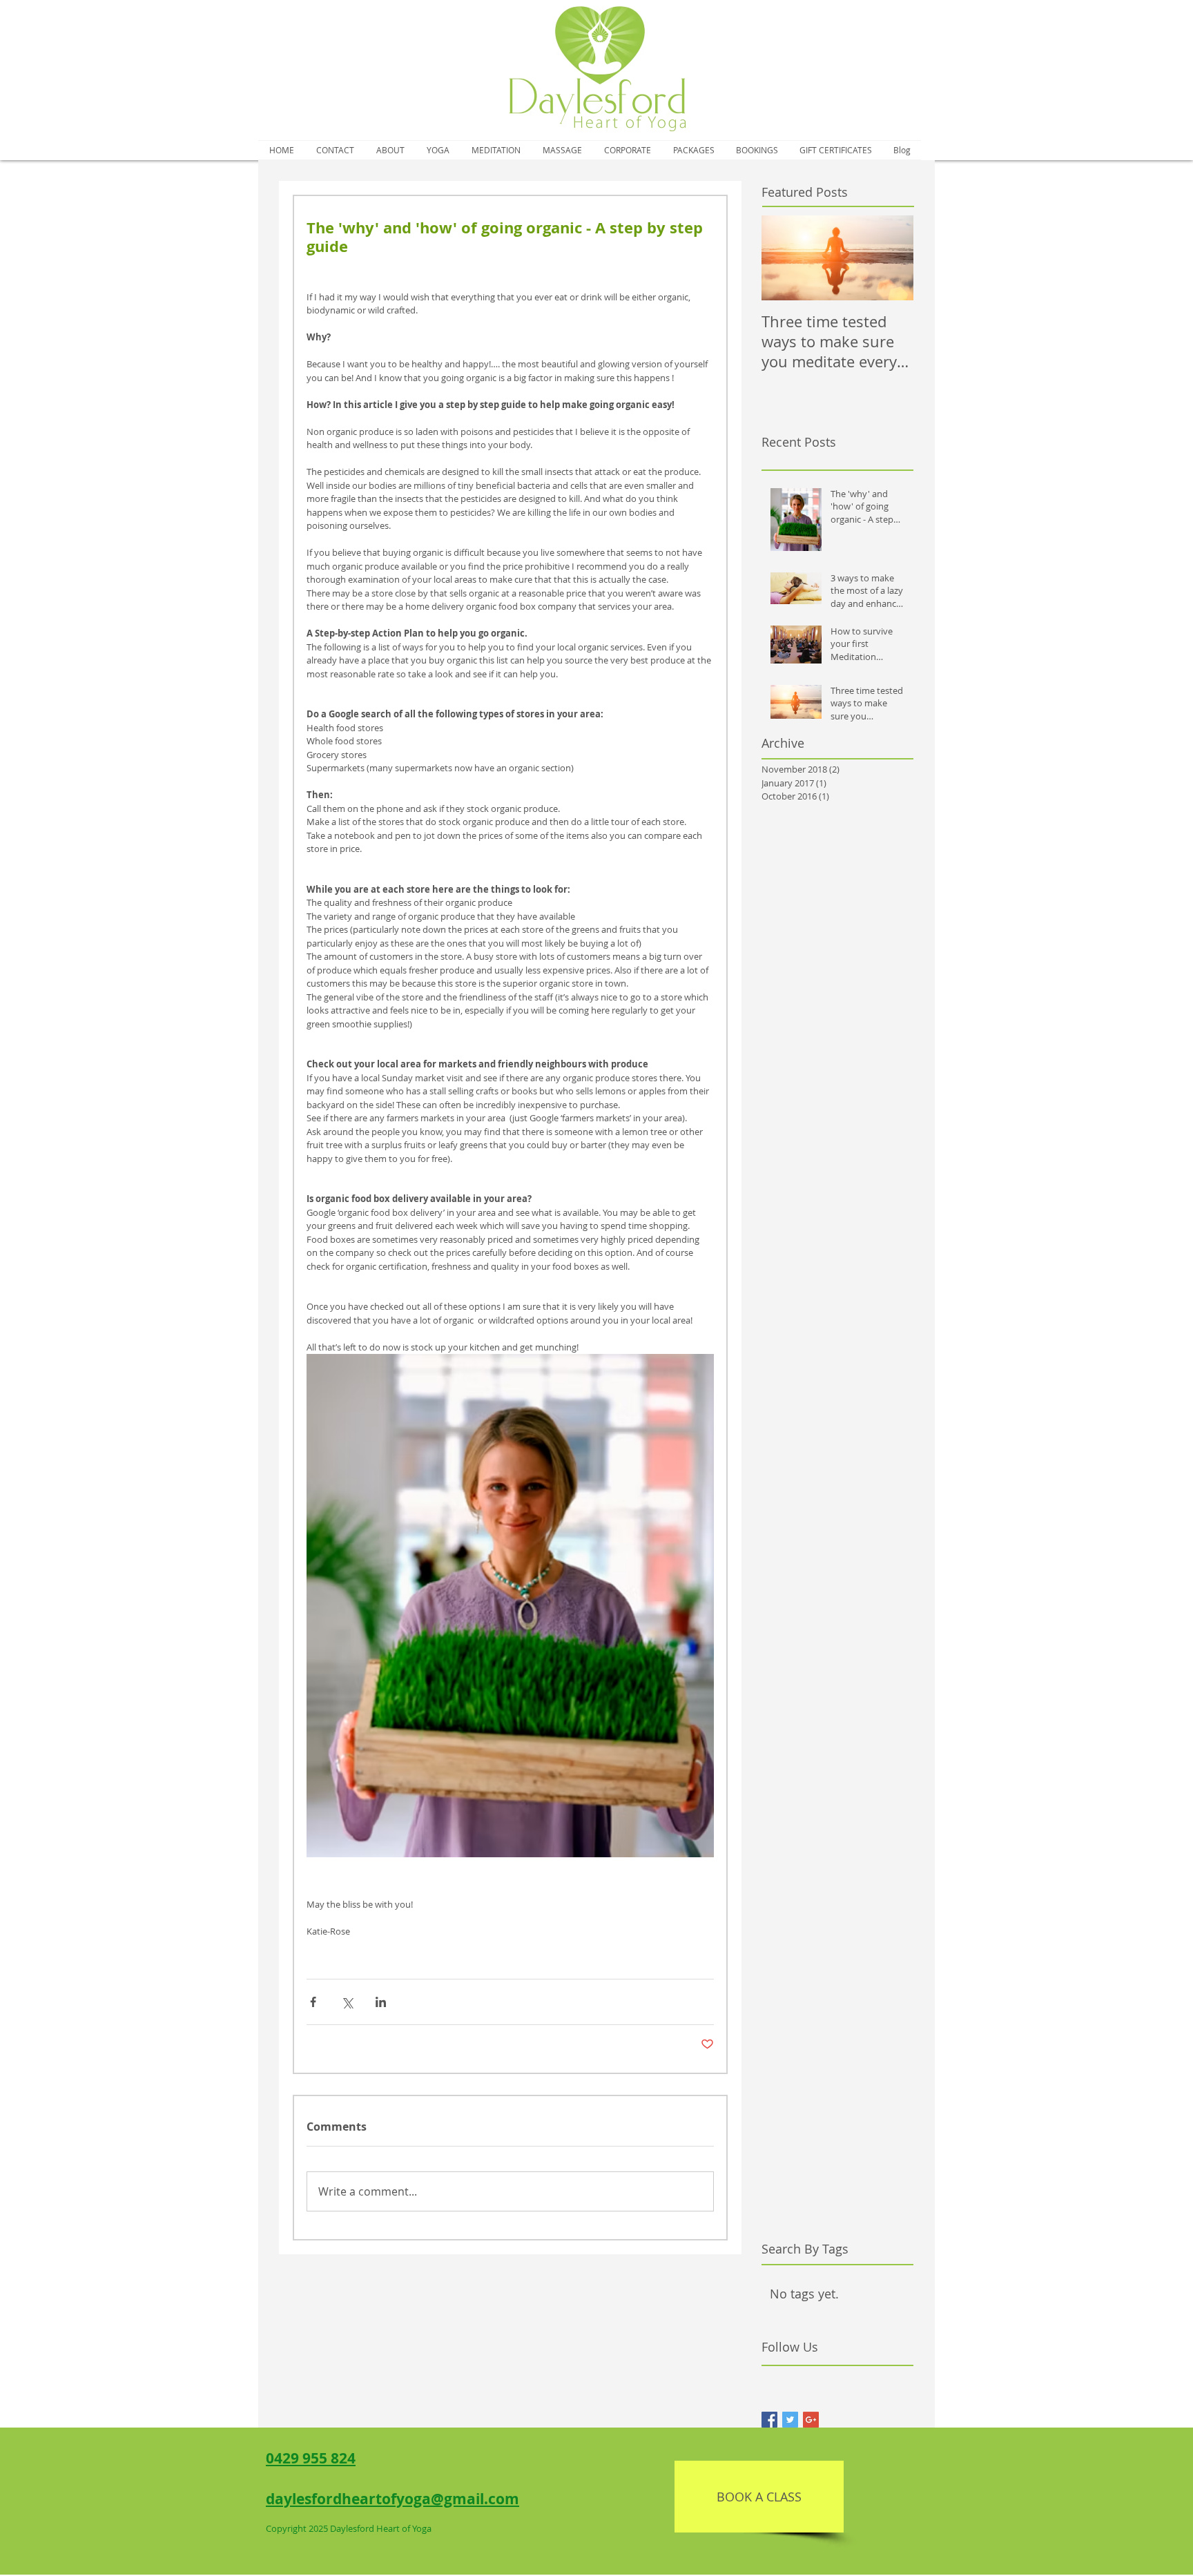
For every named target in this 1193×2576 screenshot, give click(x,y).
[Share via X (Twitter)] (347, 2002)
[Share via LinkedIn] (381, 2002)
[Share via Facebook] (313, 2002)
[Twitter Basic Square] (790, 2420)
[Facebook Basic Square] (769, 2420)
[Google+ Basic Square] (811, 2420)
